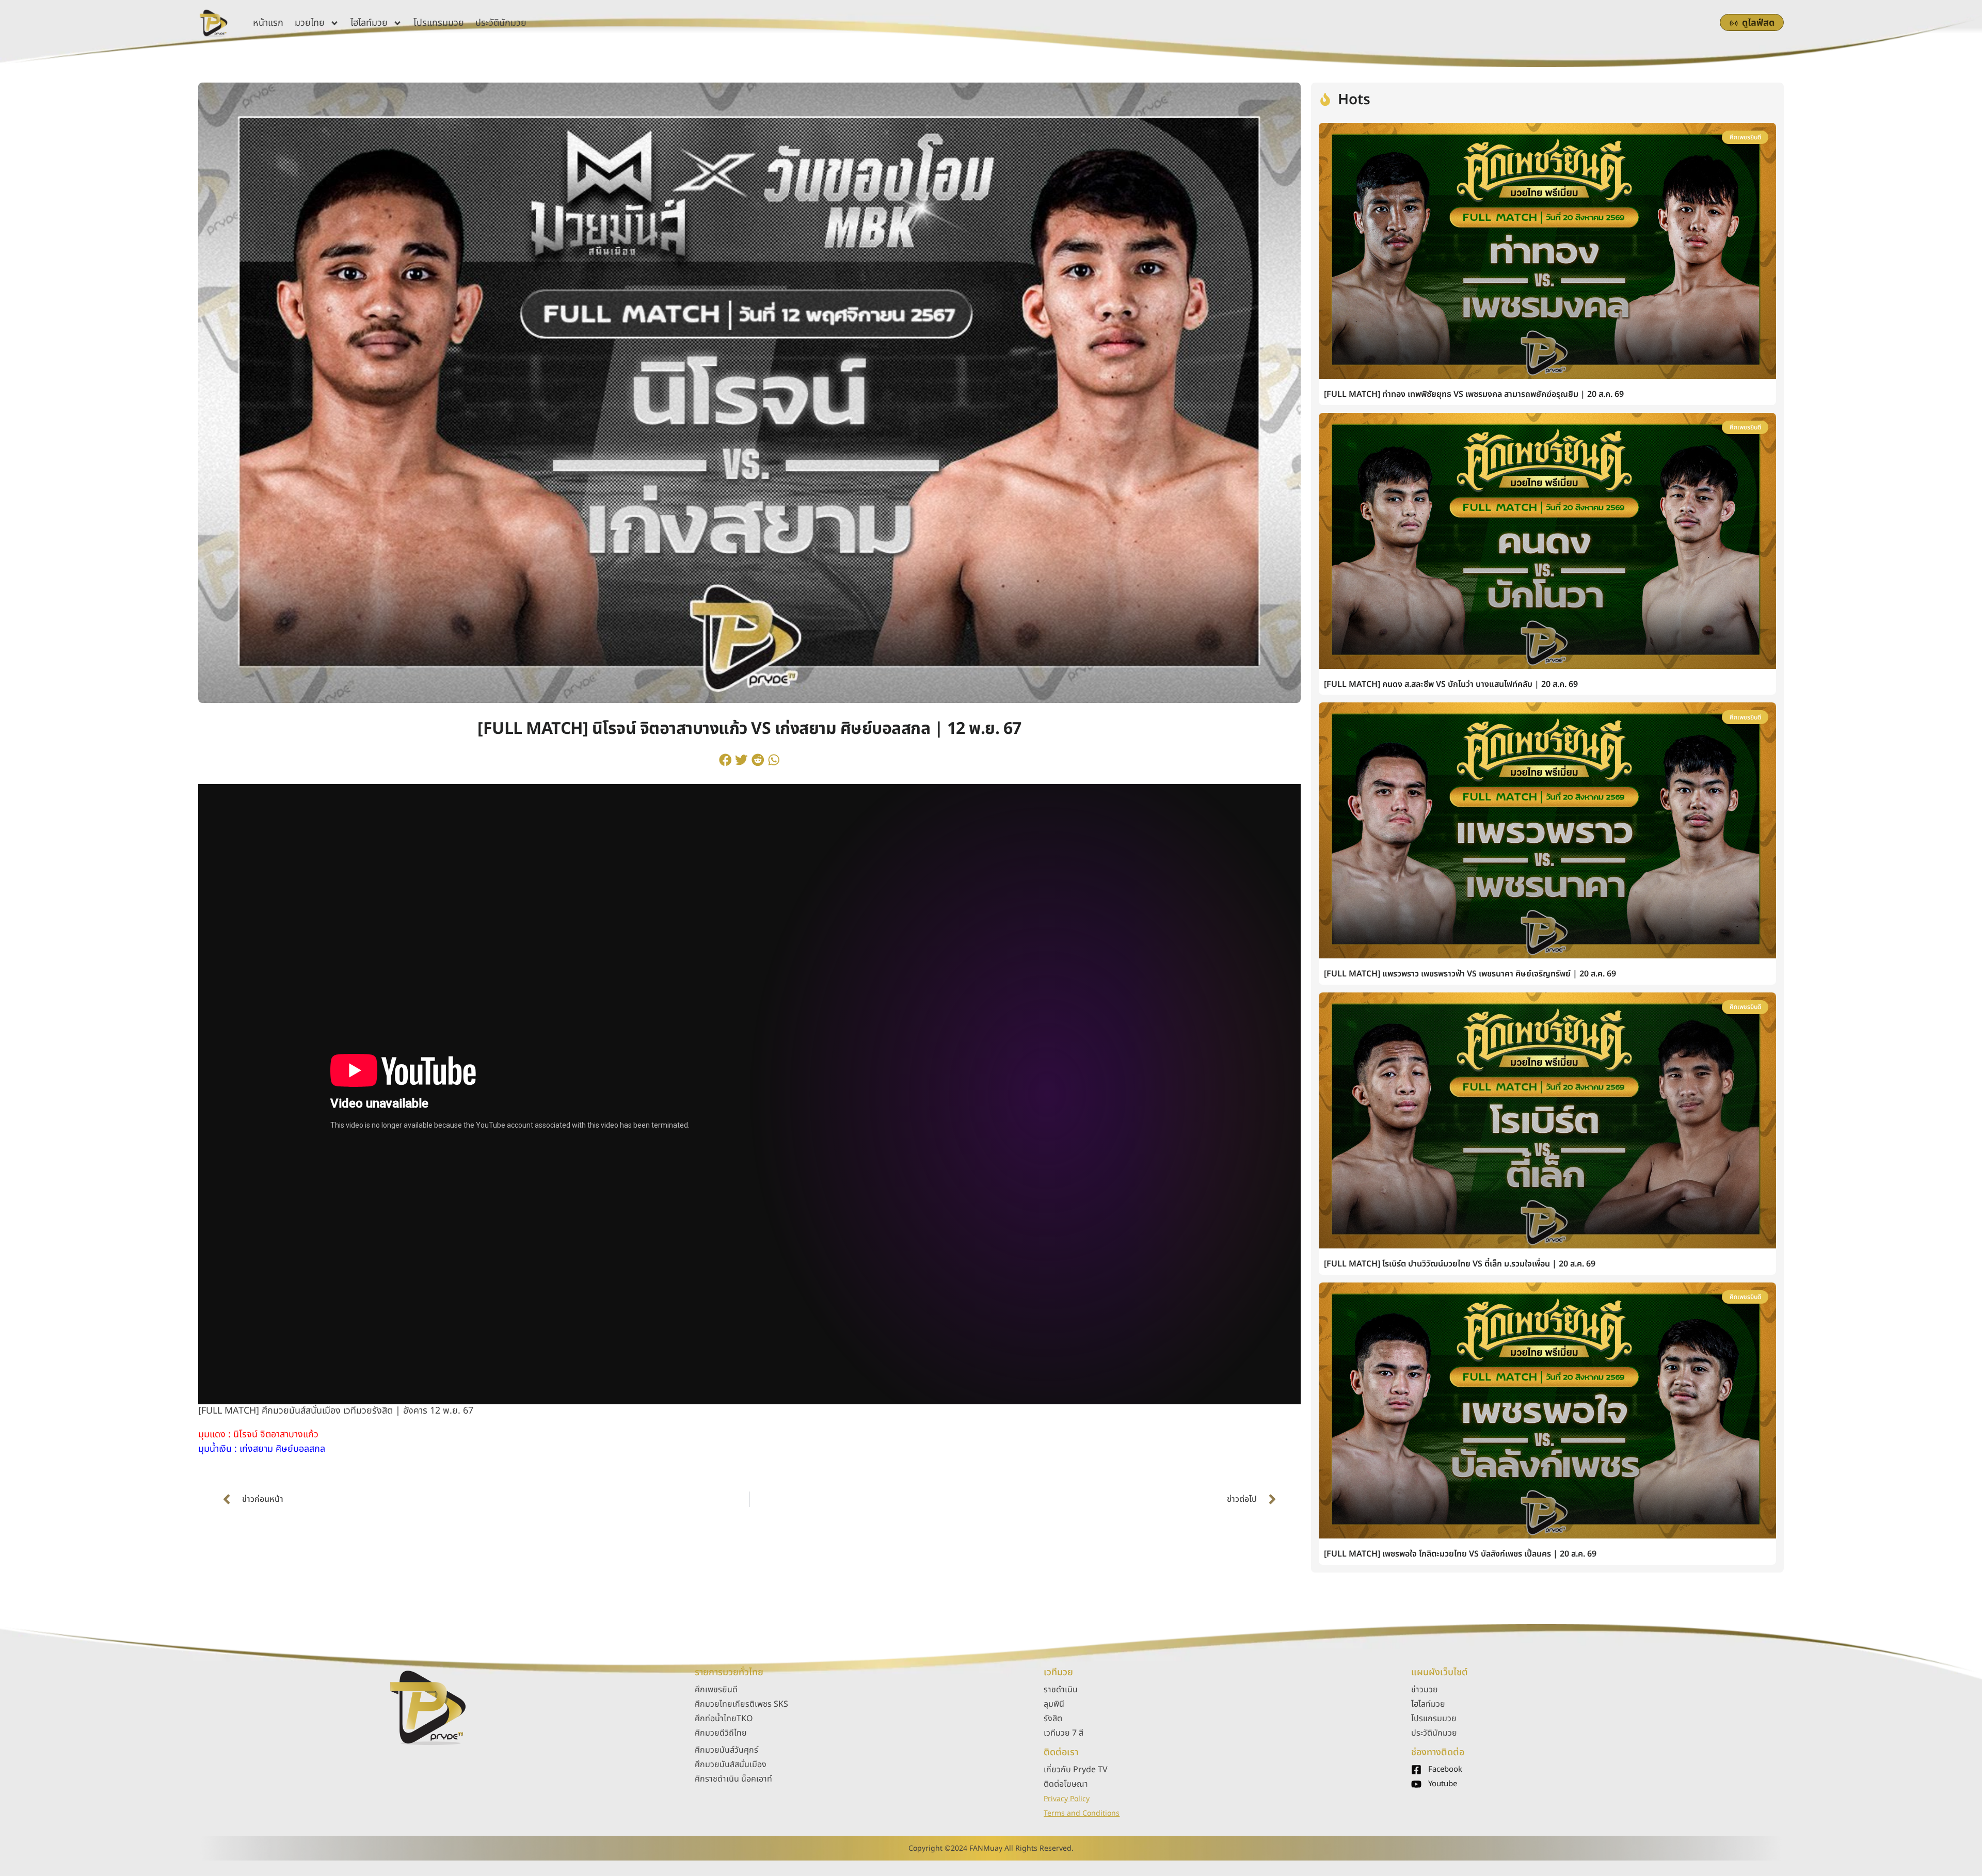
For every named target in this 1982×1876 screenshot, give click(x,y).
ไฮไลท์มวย (369, 23)
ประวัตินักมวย (501, 23)
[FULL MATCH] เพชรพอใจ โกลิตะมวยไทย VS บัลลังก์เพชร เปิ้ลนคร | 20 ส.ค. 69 (1460, 1554)
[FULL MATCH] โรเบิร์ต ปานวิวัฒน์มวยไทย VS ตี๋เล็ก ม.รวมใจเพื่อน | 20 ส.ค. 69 (1460, 1264)
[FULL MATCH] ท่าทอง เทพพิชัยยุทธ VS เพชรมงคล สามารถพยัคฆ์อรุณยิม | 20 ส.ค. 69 (1474, 394)
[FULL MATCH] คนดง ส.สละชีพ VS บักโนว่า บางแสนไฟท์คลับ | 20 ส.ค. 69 (1451, 684)
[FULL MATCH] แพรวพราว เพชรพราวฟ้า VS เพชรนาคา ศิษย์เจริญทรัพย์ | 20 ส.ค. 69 (1470, 974)
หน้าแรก (268, 23)
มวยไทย (310, 23)
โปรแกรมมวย (439, 23)
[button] (725, 760)
